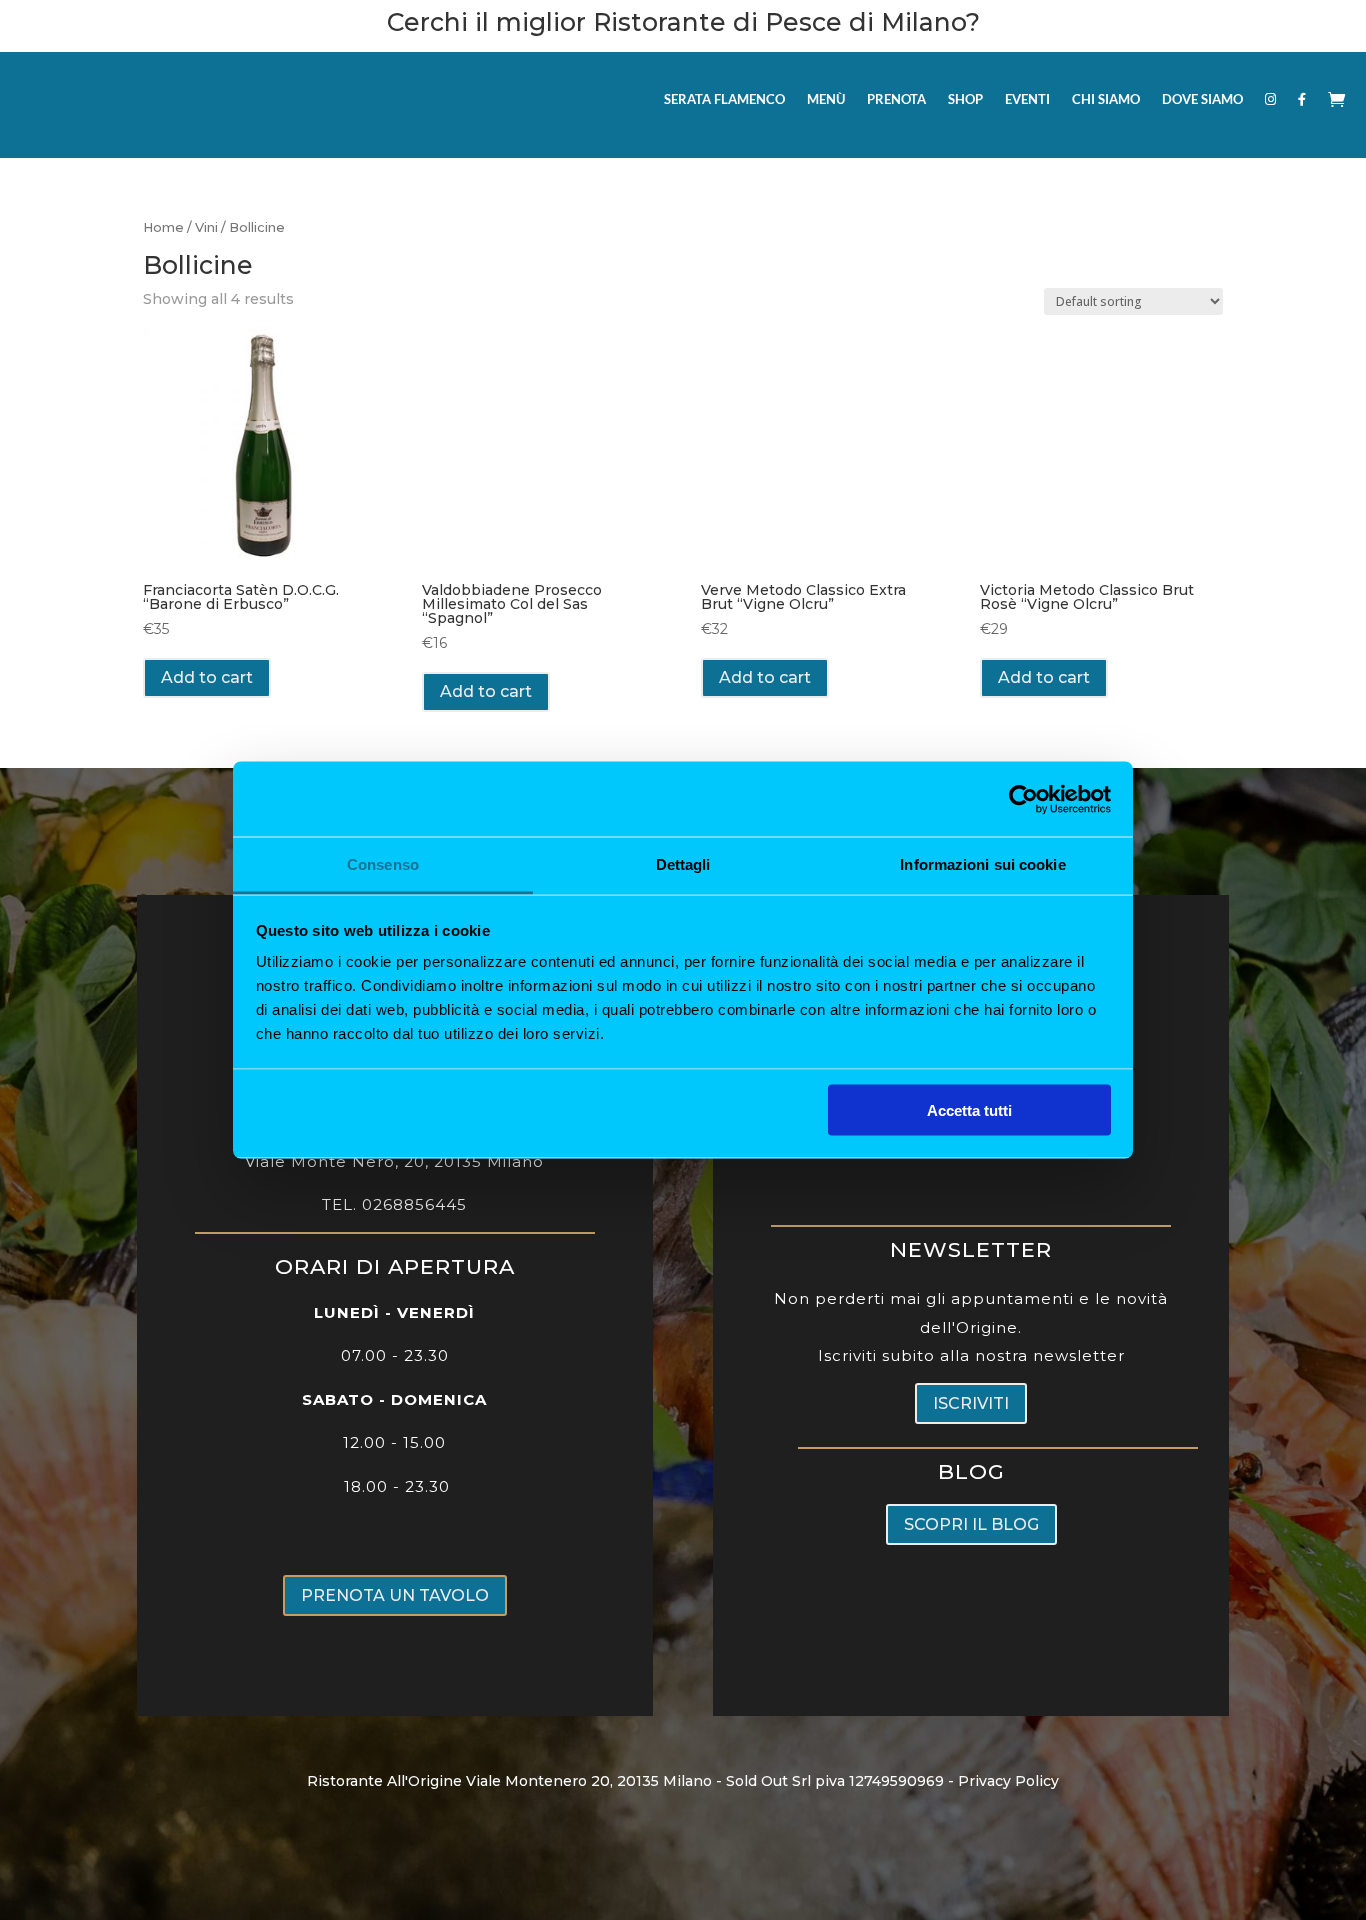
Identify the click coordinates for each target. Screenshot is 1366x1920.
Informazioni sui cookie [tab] (982, 864)
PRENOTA (896, 99)
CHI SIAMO (1106, 99)
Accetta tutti (969, 1109)
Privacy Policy (1008, 1781)
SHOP (965, 99)
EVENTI (1027, 99)
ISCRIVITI (971, 1403)
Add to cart (207, 677)
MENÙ (826, 99)
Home (163, 227)
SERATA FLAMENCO (724, 99)
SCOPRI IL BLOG (971, 1524)
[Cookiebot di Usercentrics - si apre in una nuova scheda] (1023, 799)
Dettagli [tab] (683, 864)
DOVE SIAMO (1202, 99)
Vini (206, 227)
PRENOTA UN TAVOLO (395, 1595)
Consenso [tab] (383, 864)
